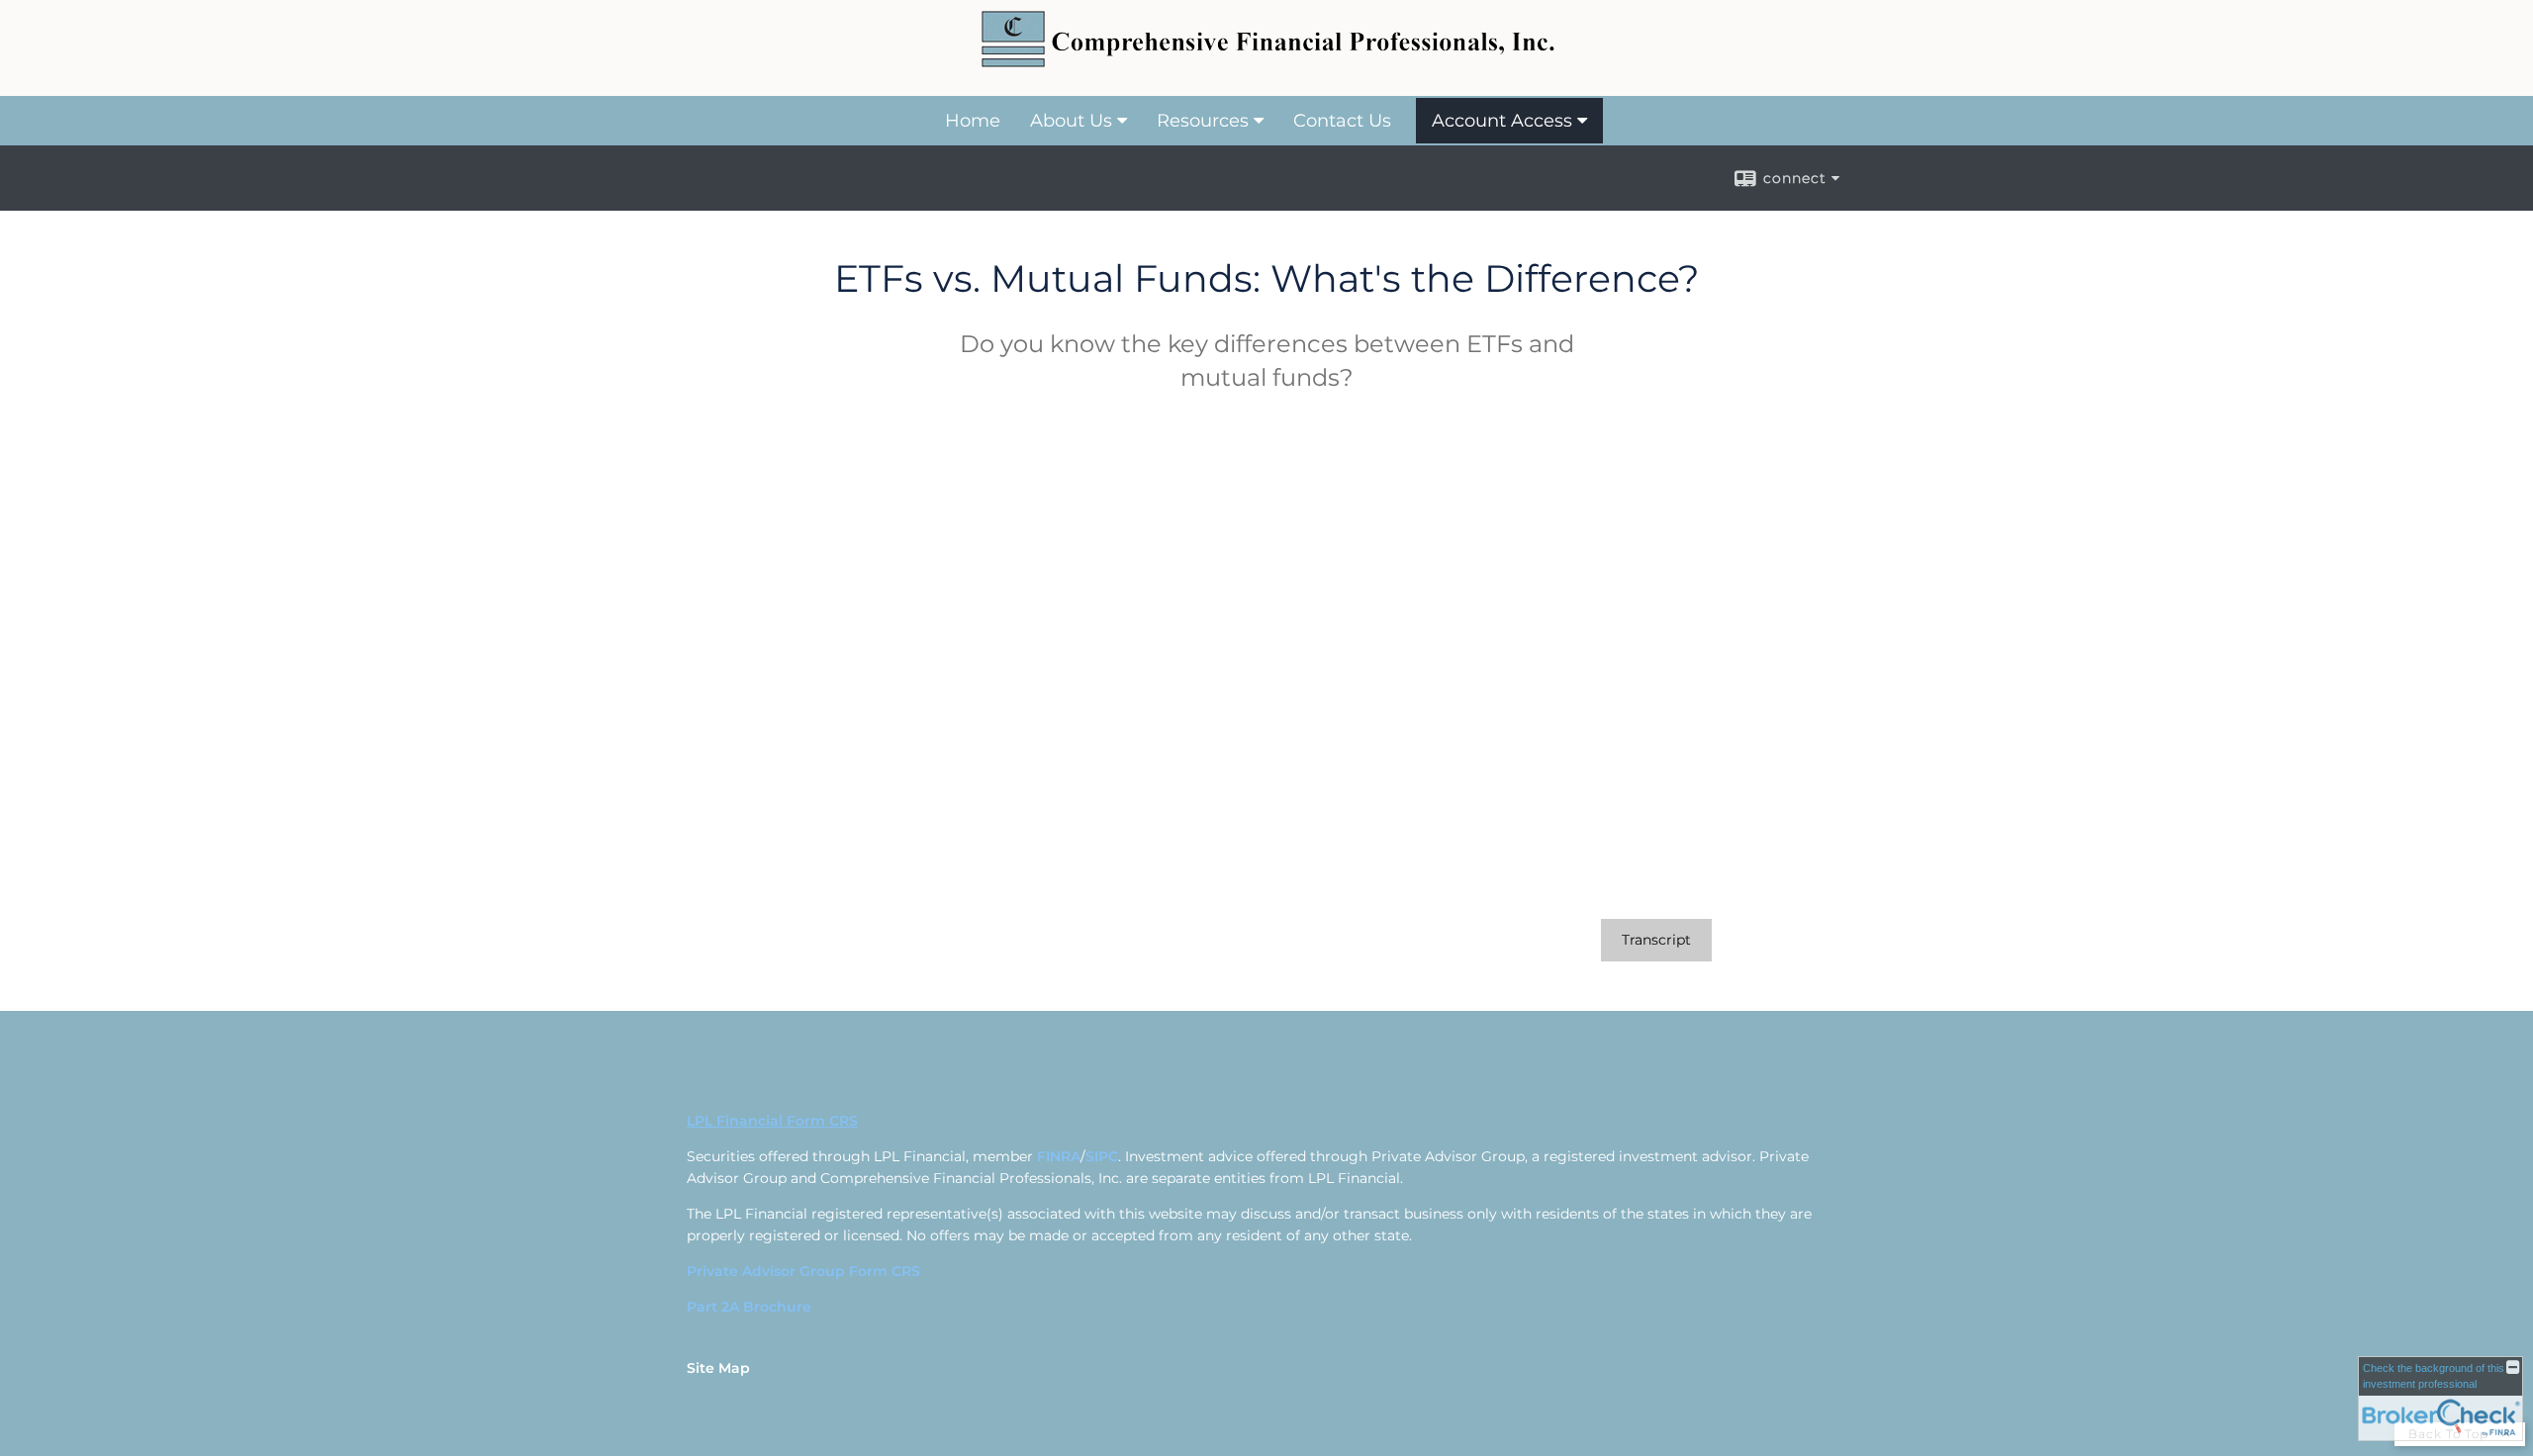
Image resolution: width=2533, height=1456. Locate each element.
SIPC (1102, 1156)
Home (973, 121)
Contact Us (1342, 121)
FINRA (1059, 1156)
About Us (1071, 121)
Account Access (1502, 121)
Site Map (718, 1368)
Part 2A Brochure (749, 1307)
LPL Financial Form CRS (772, 1121)
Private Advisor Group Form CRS (803, 1271)
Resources (1203, 121)
